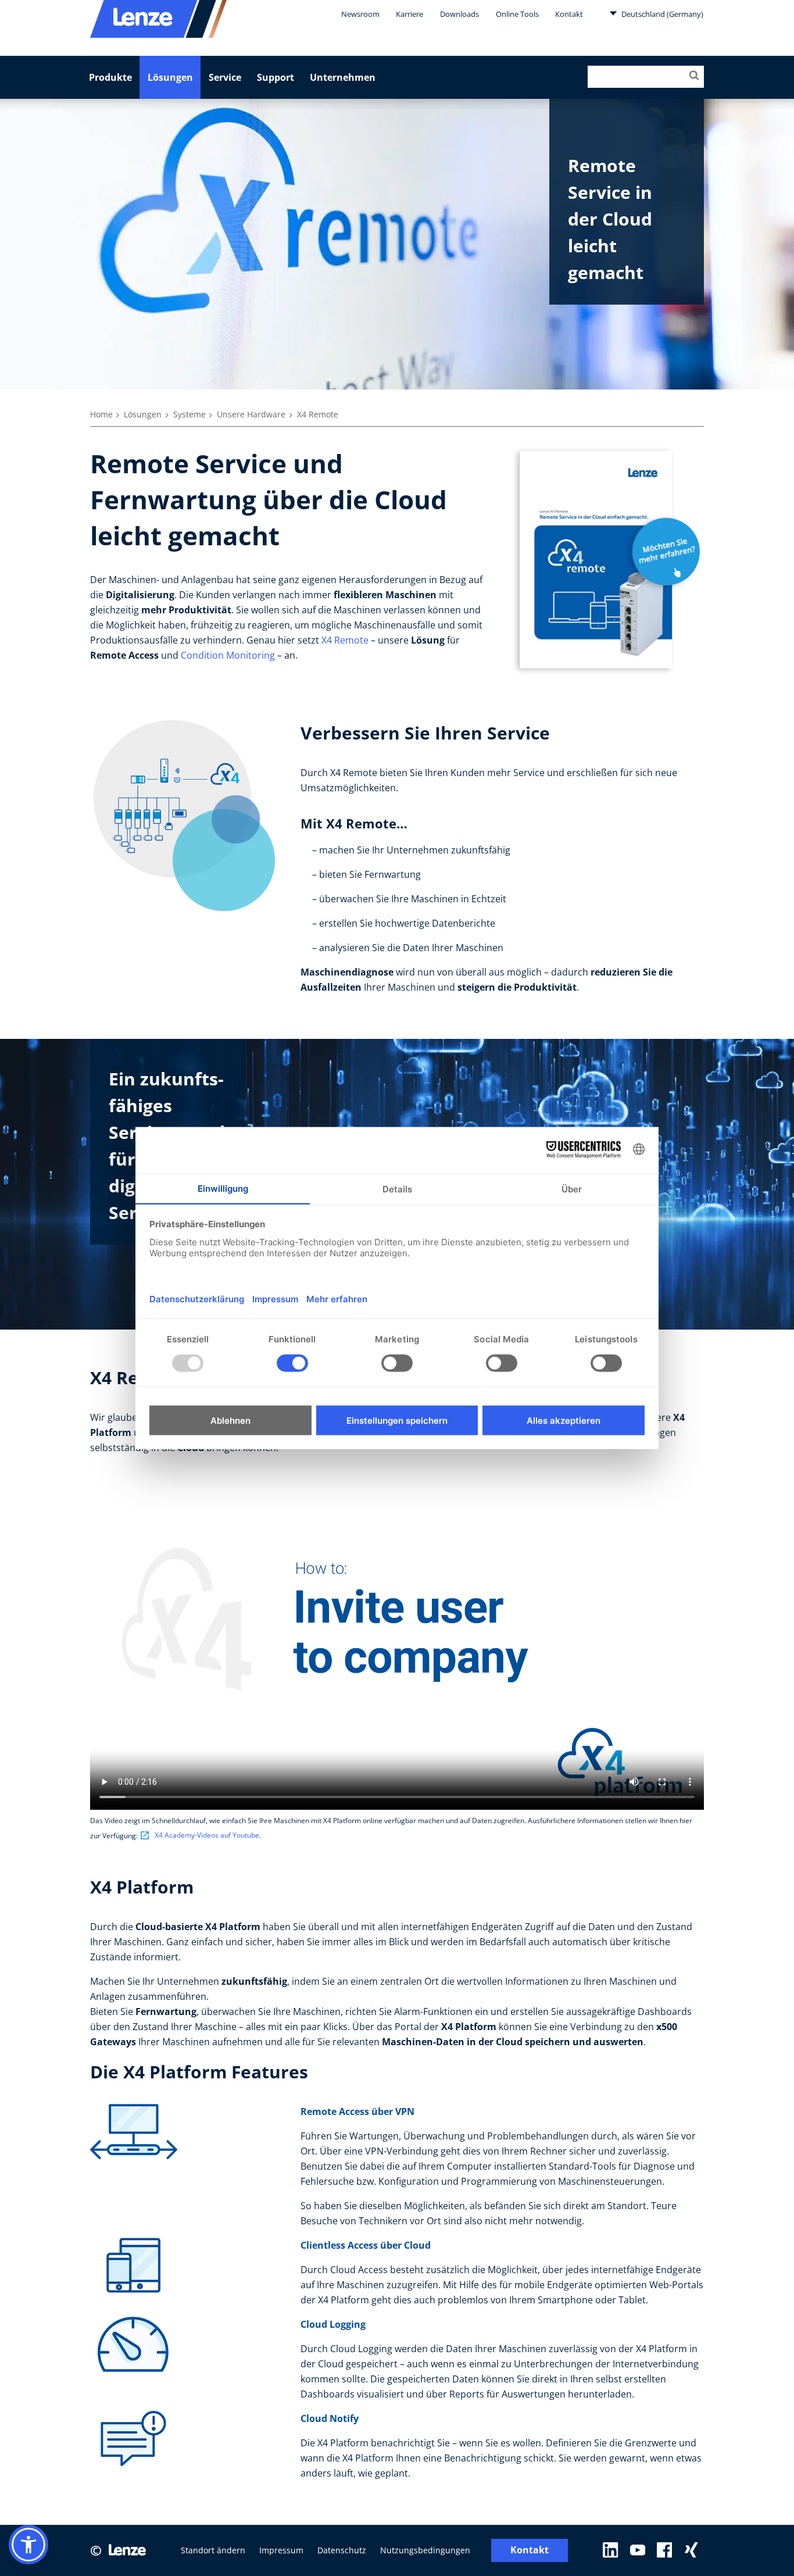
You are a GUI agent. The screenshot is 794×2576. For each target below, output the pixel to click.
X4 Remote (345, 640)
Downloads (459, 14)
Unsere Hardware (251, 414)
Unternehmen (343, 77)
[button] (28, 2545)
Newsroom (360, 14)
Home (101, 414)
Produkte (110, 77)
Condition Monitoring (228, 655)
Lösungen (170, 77)
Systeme (189, 414)
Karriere (409, 14)
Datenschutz (342, 2550)
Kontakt (569, 14)
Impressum (281, 2550)
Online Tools (517, 14)
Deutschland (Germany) (661, 14)
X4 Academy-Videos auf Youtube (207, 1835)
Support (276, 77)
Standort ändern (213, 2550)
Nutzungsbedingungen (425, 2550)
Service (225, 77)
